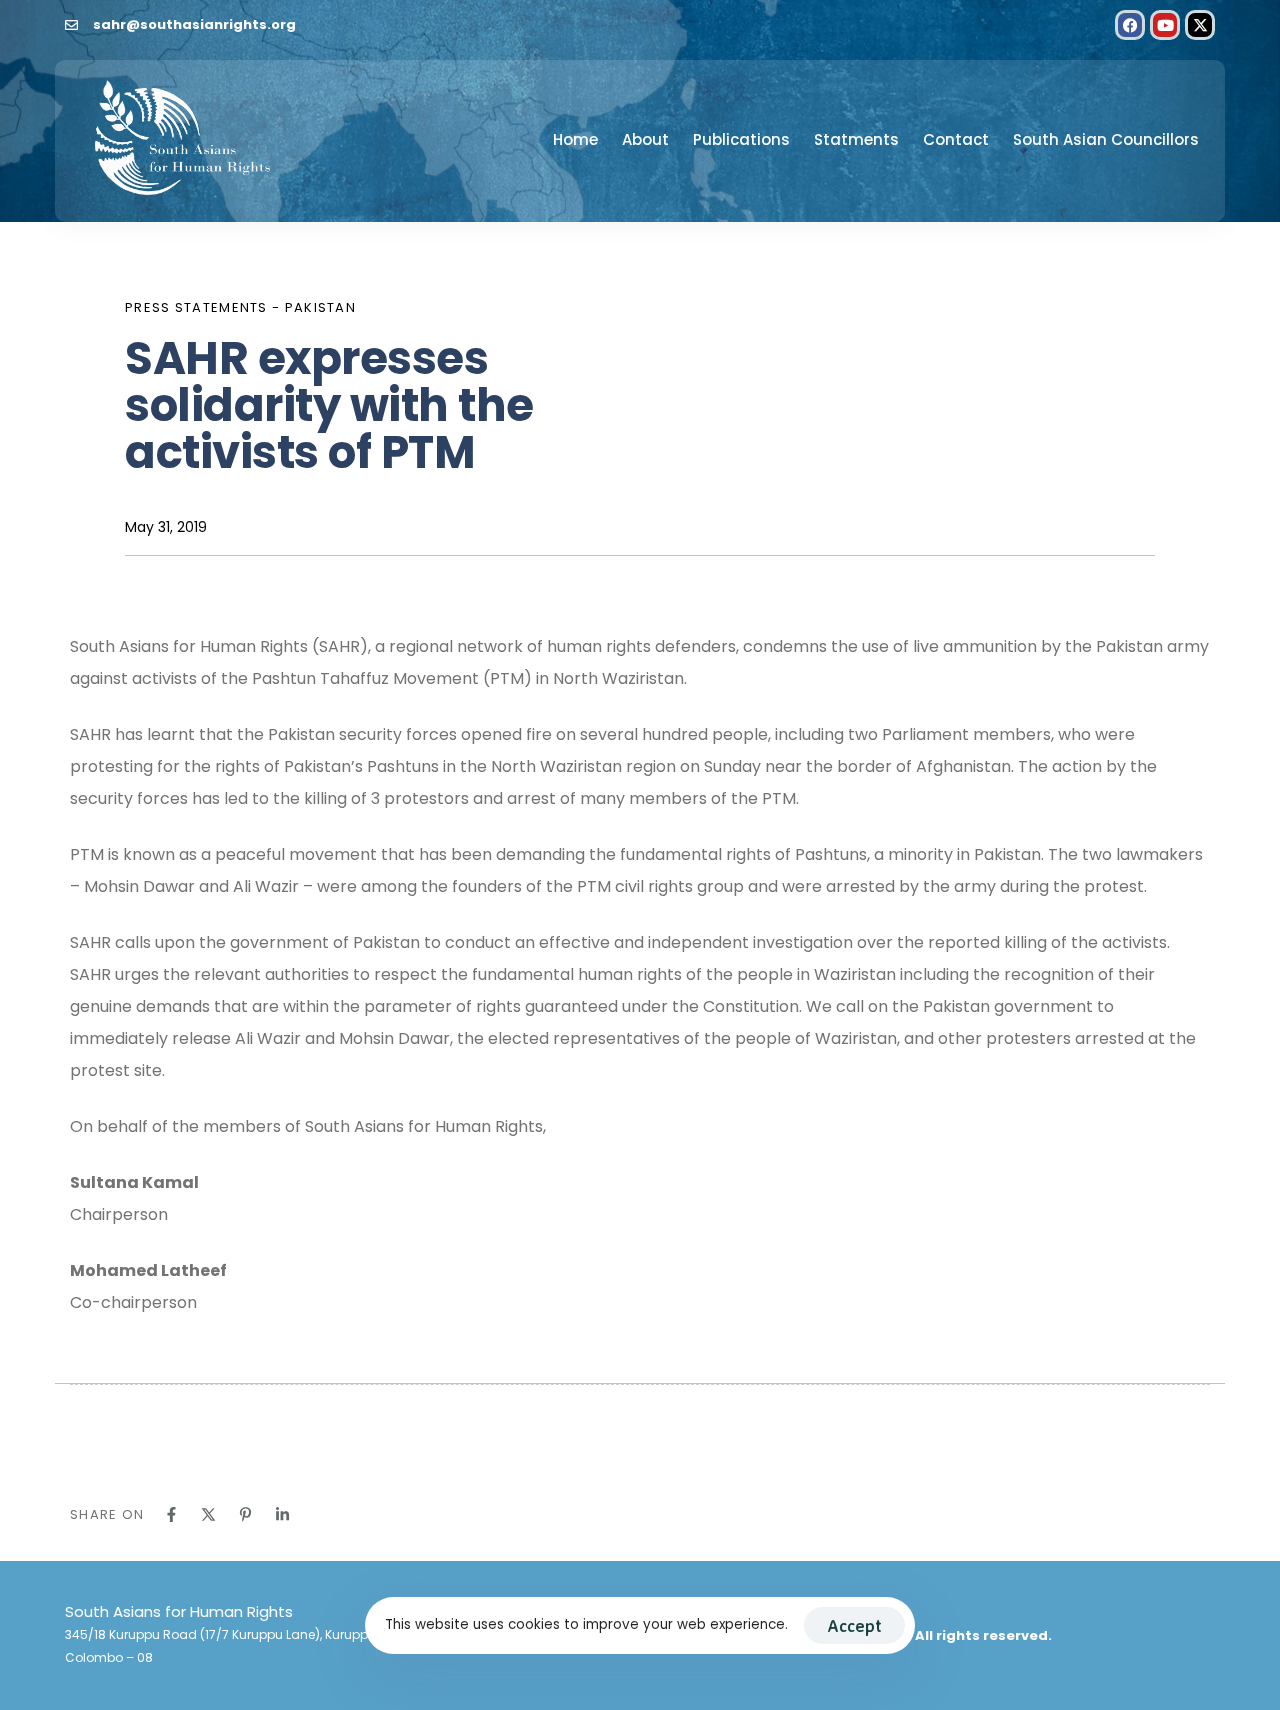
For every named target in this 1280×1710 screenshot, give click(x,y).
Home (575, 139)
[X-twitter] (1200, 25)
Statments (856, 139)
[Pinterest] (245, 1514)
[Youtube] (1165, 25)
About (645, 139)
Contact (956, 139)
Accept (854, 1625)
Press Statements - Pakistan (240, 307)
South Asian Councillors (1106, 139)
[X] (208, 1514)
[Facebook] (1130, 25)
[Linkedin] (282, 1514)
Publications (741, 139)
